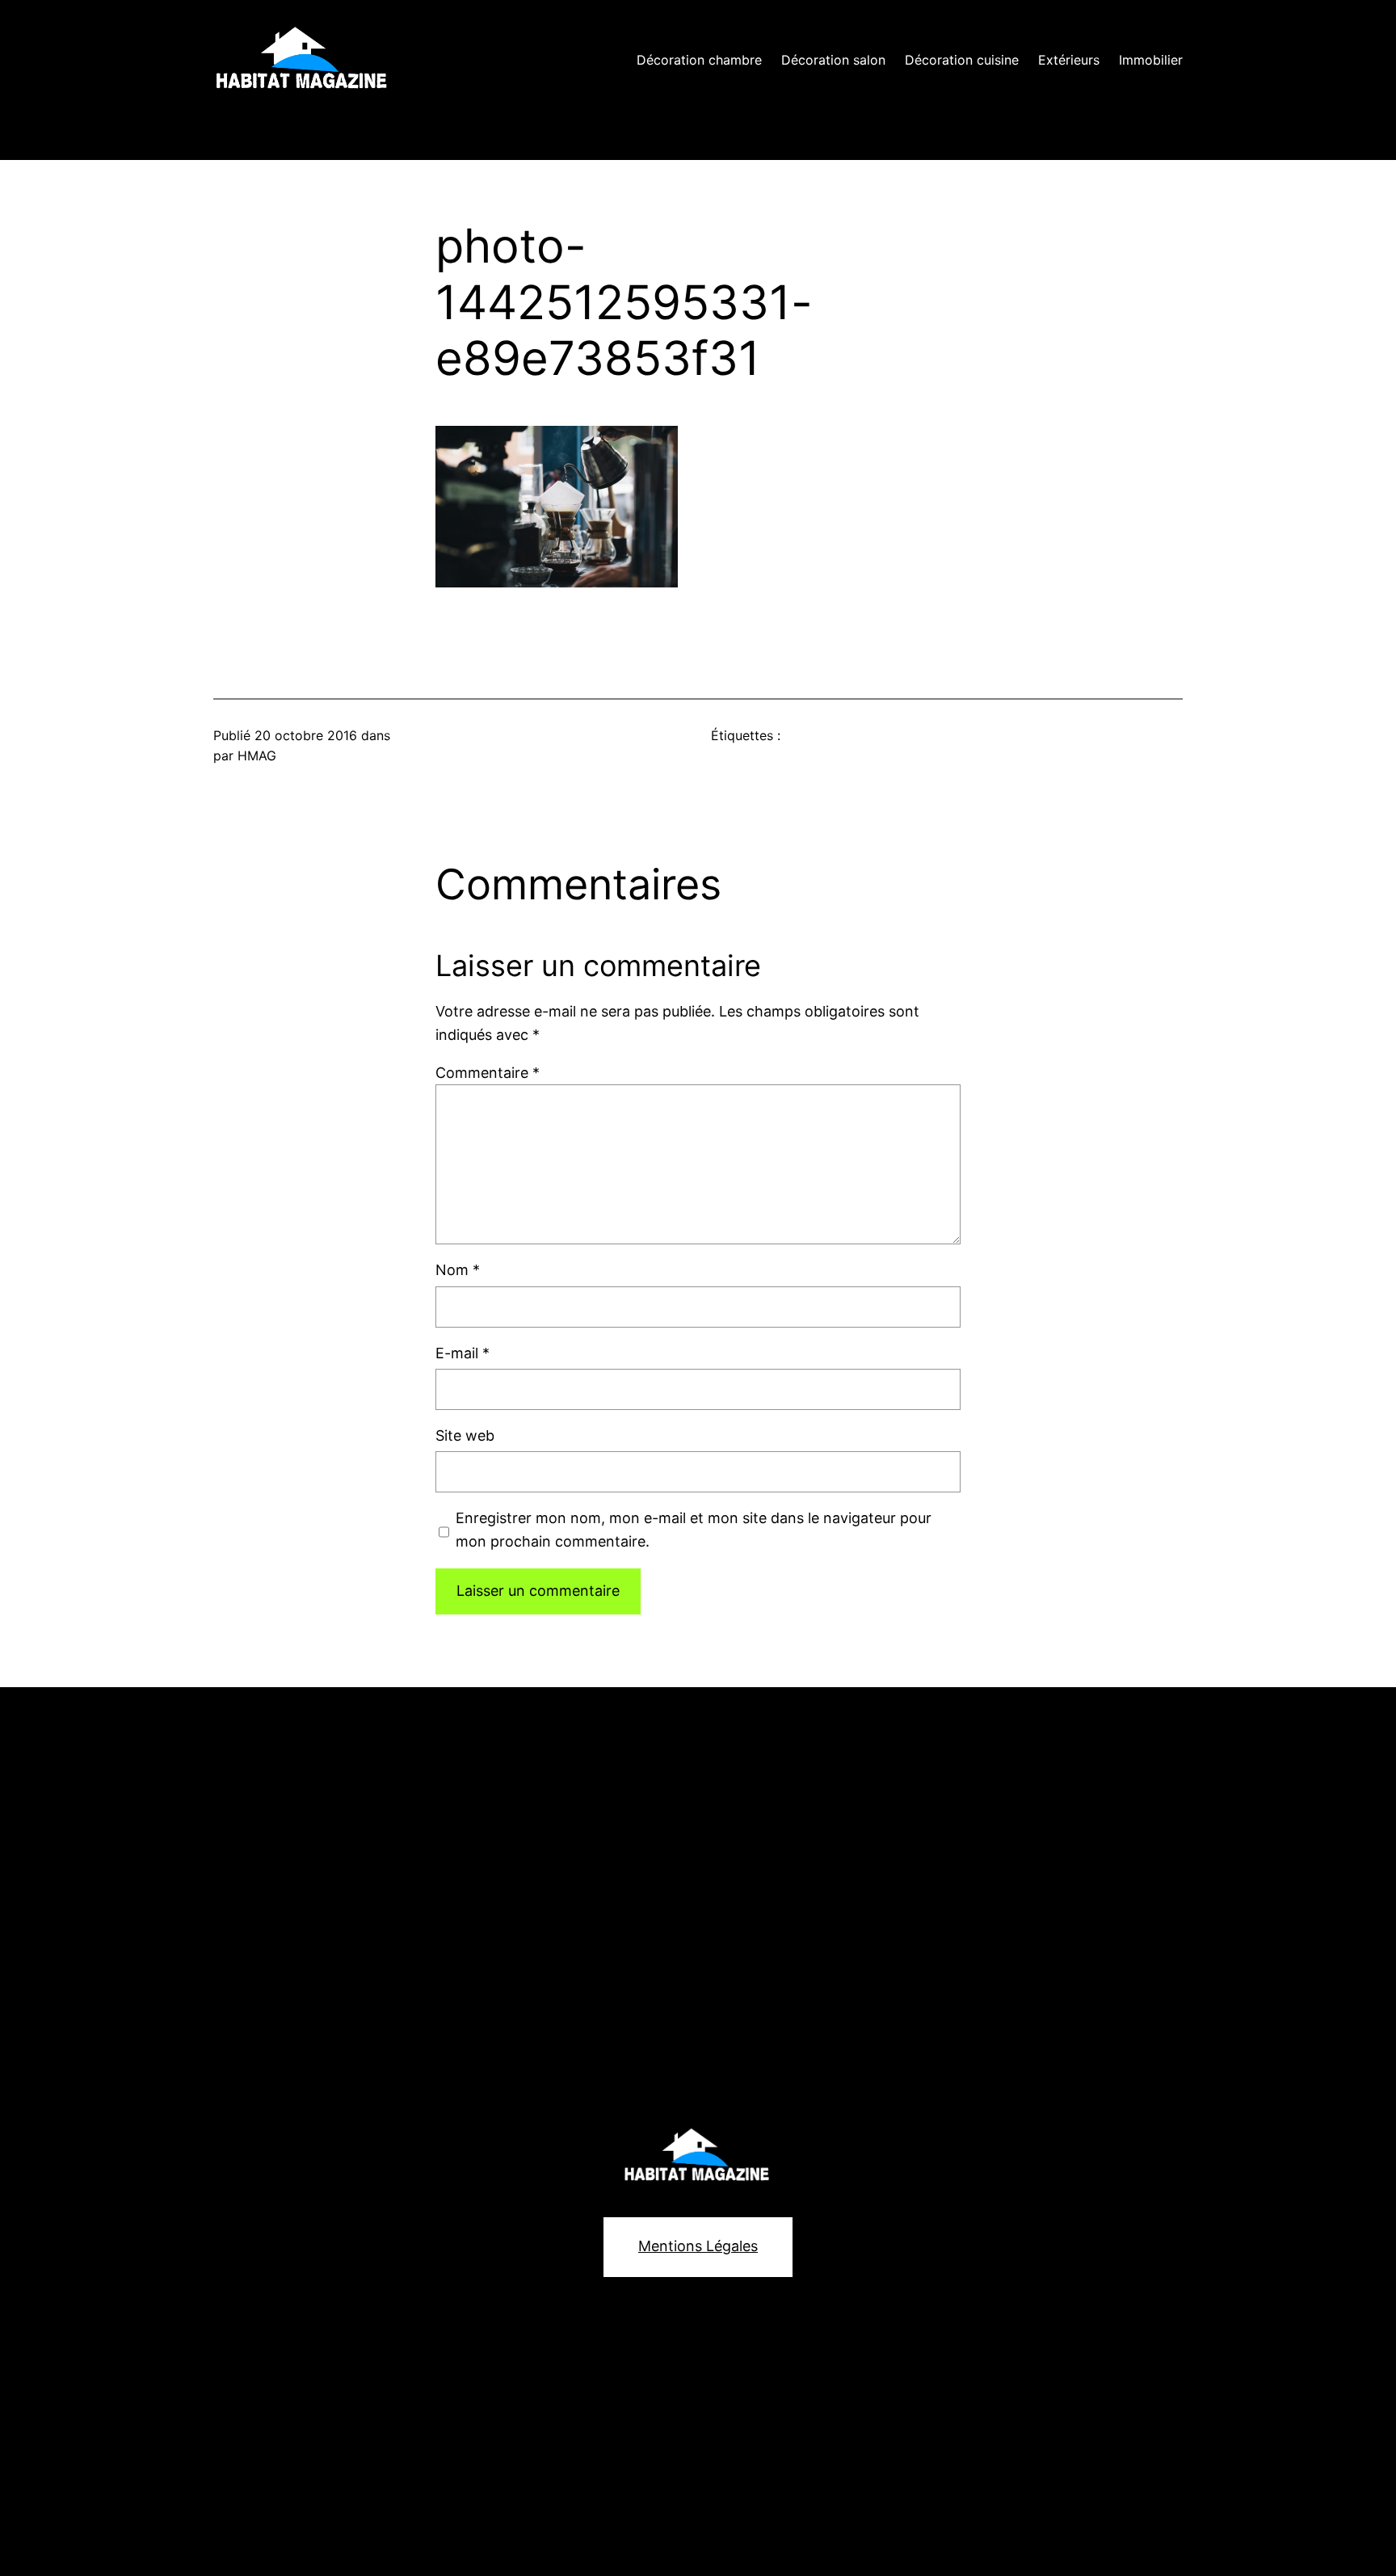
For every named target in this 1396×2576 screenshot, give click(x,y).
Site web (465, 1435)
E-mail (463, 1353)
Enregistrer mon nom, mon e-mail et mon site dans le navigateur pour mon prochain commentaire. (694, 1530)
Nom (458, 1270)
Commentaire (488, 1073)
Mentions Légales (698, 2246)
